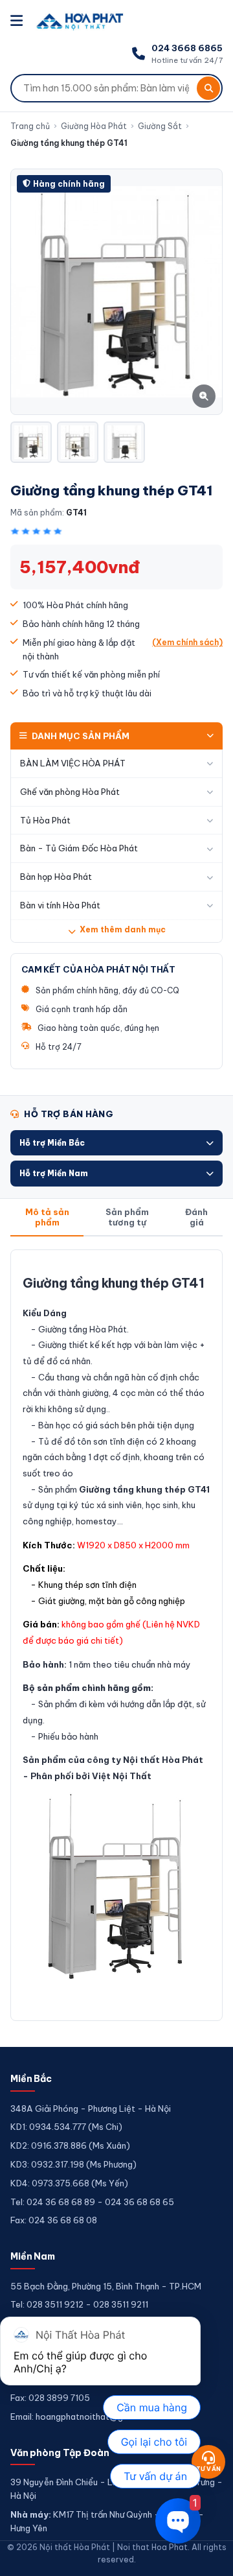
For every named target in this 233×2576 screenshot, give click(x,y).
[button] (116, 1143)
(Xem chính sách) (187, 642)
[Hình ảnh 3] (124, 442)
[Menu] (18, 21)
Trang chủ (30, 126)
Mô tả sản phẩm (47, 1217)
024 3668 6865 (187, 48)
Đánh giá (196, 1217)
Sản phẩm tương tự (127, 1217)
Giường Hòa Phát (94, 126)
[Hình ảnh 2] (78, 442)
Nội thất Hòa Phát (163, 1760)
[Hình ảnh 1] (31, 442)
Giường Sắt (160, 126)
